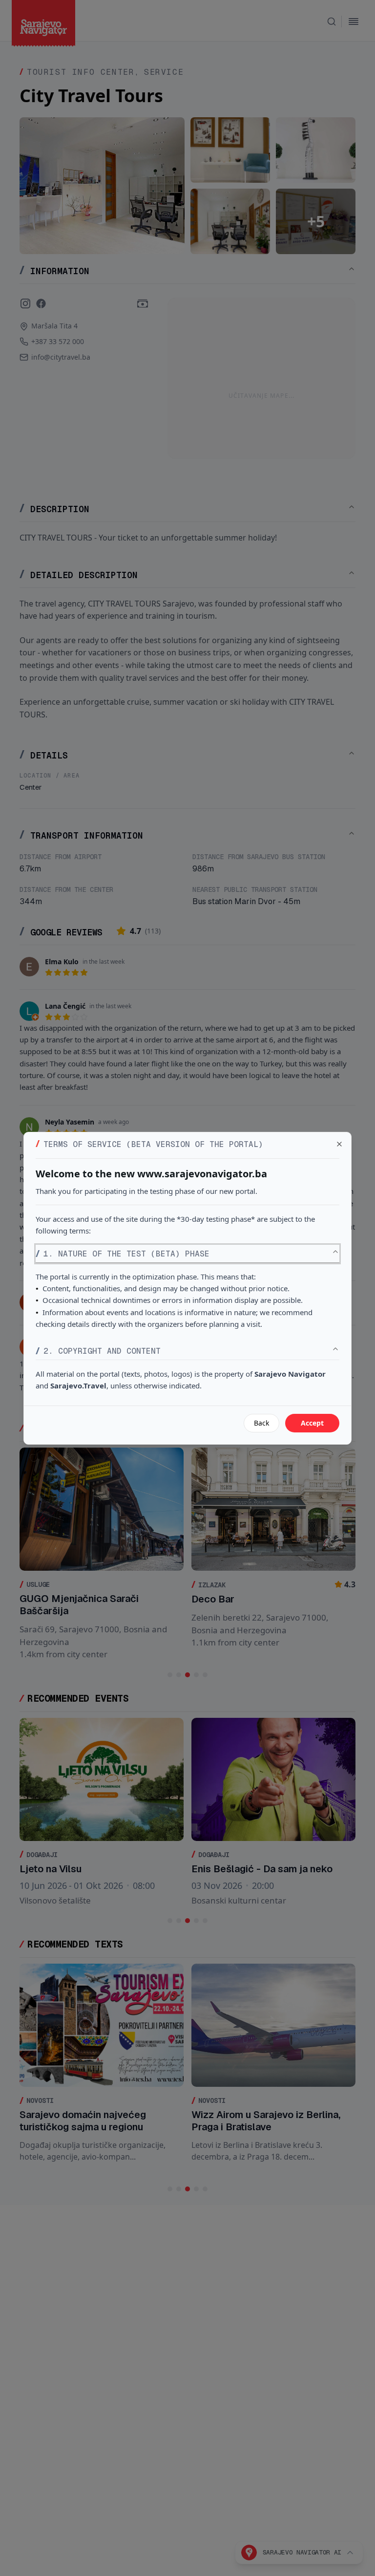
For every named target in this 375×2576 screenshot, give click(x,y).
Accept (312, 1423)
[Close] (339, 1144)
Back (261, 1423)
